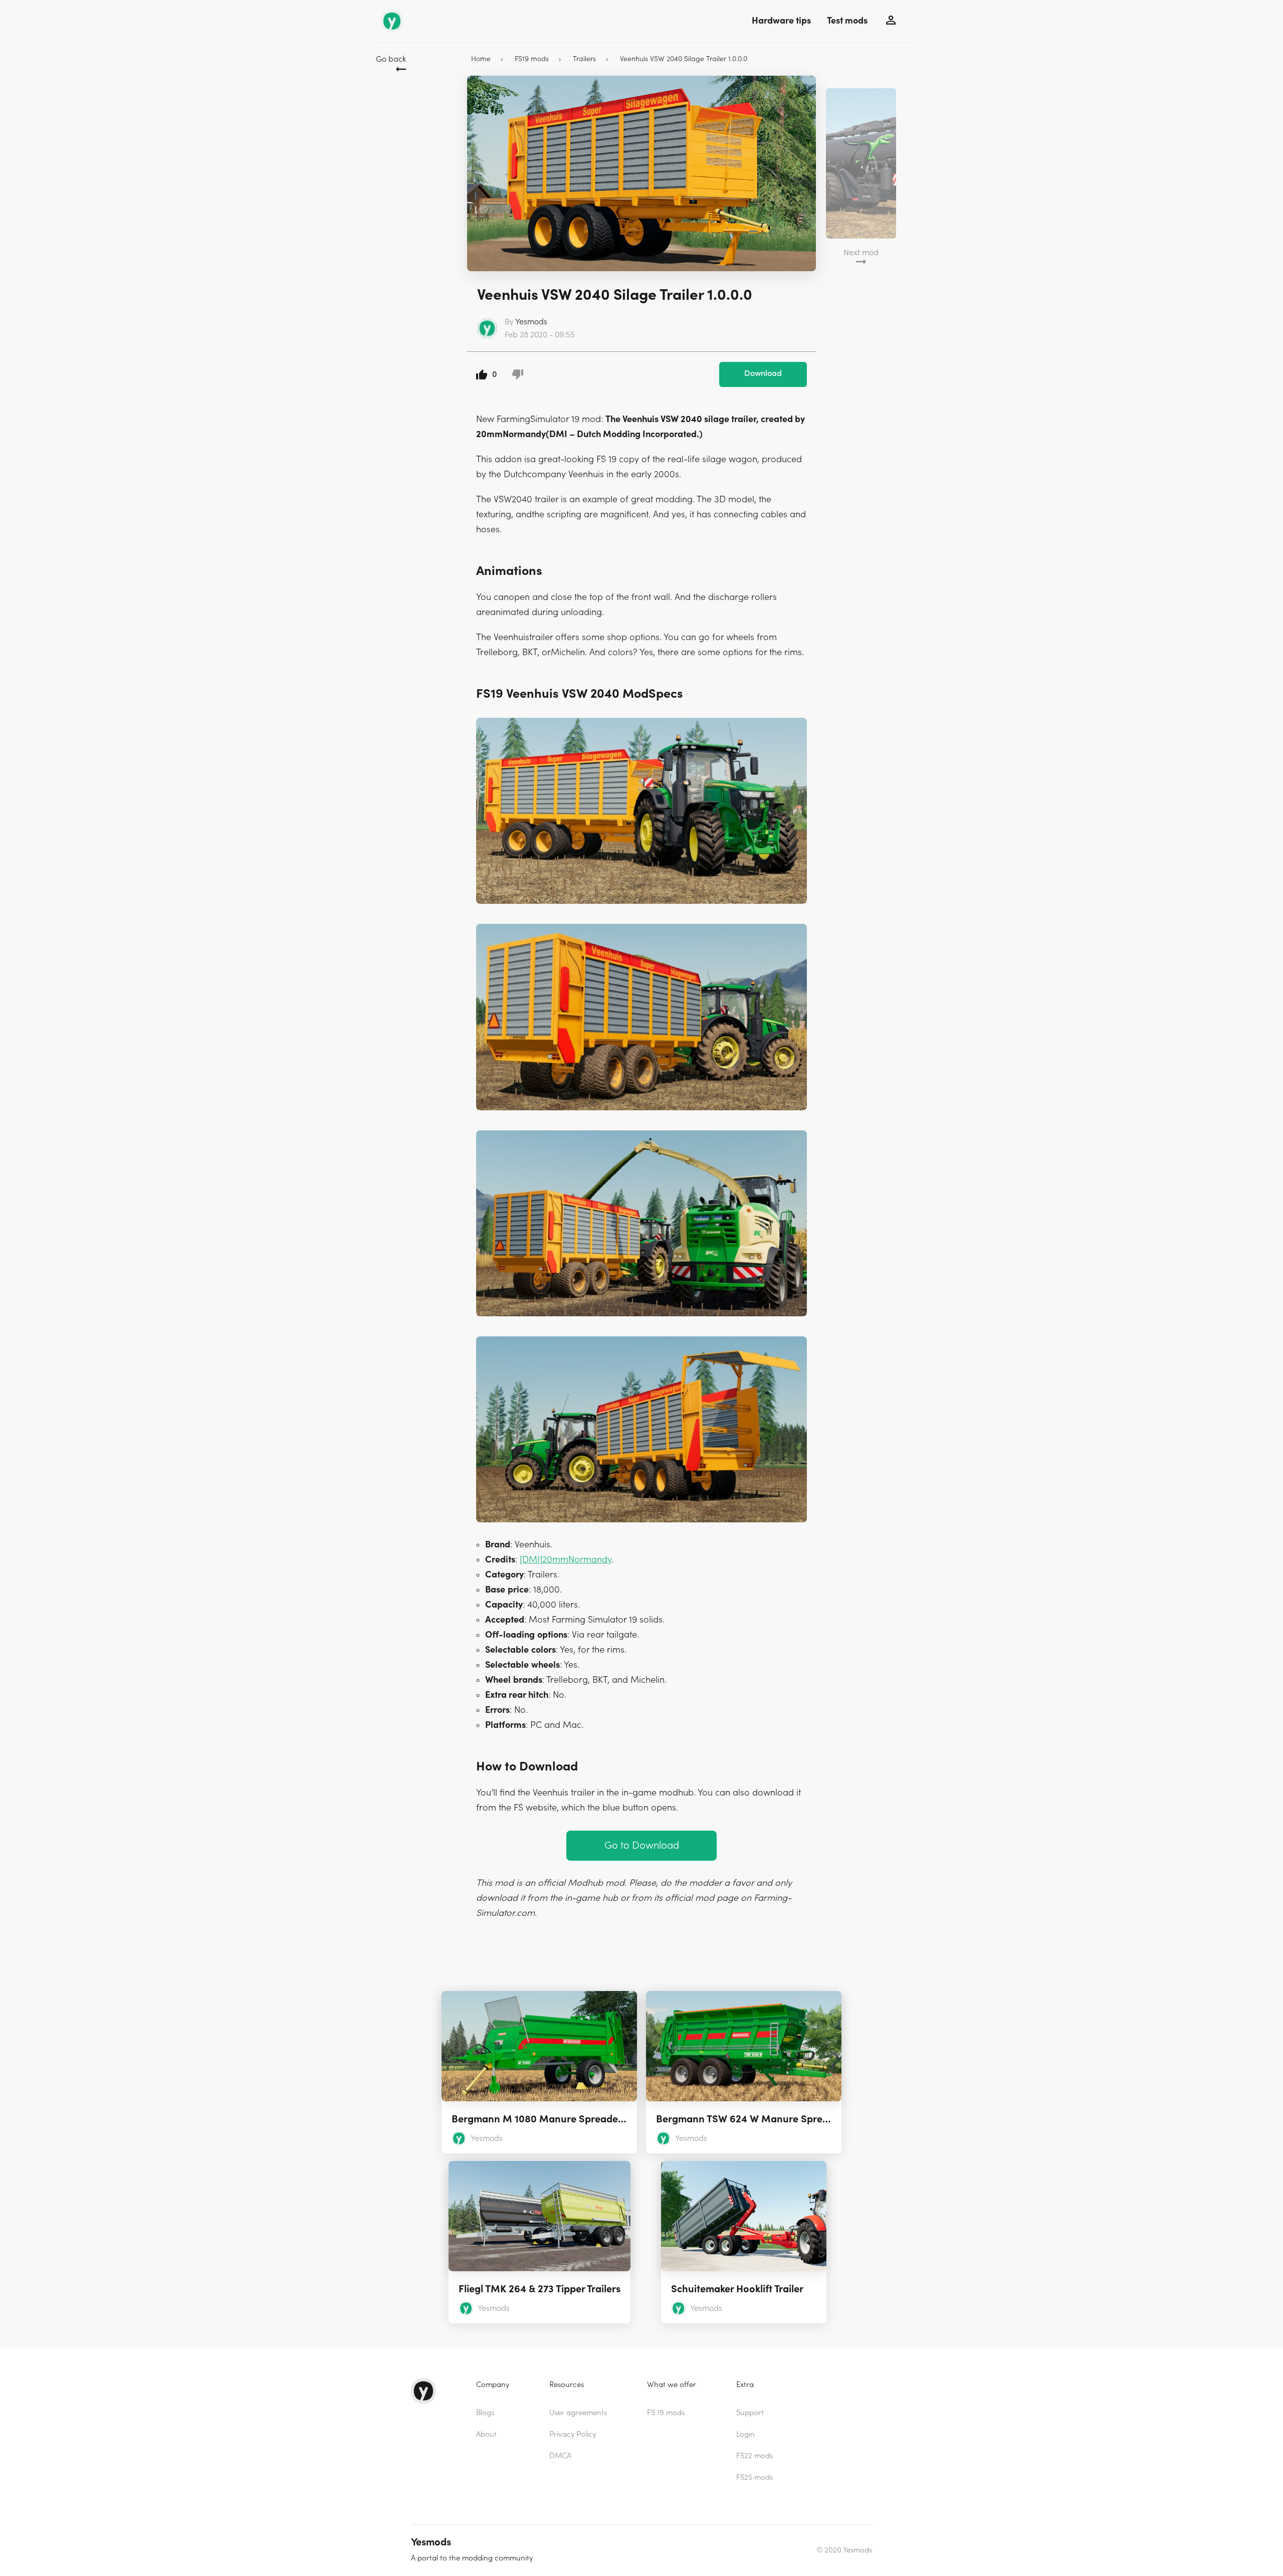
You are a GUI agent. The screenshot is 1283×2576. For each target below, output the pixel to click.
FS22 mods (755, 2456)
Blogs (485, 2413)
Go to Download (642, 1845)
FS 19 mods (666, 2413)
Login (745, 2434)
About (486, 2434)
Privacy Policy (573, 2434)
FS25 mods (755, 2478)
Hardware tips (781, 21)
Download (763, 373)
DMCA (560, 2456)
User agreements (578, 2413)
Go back (391, 59)
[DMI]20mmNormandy (566, 1560)
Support (750, 2413)
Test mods (847, 21)
